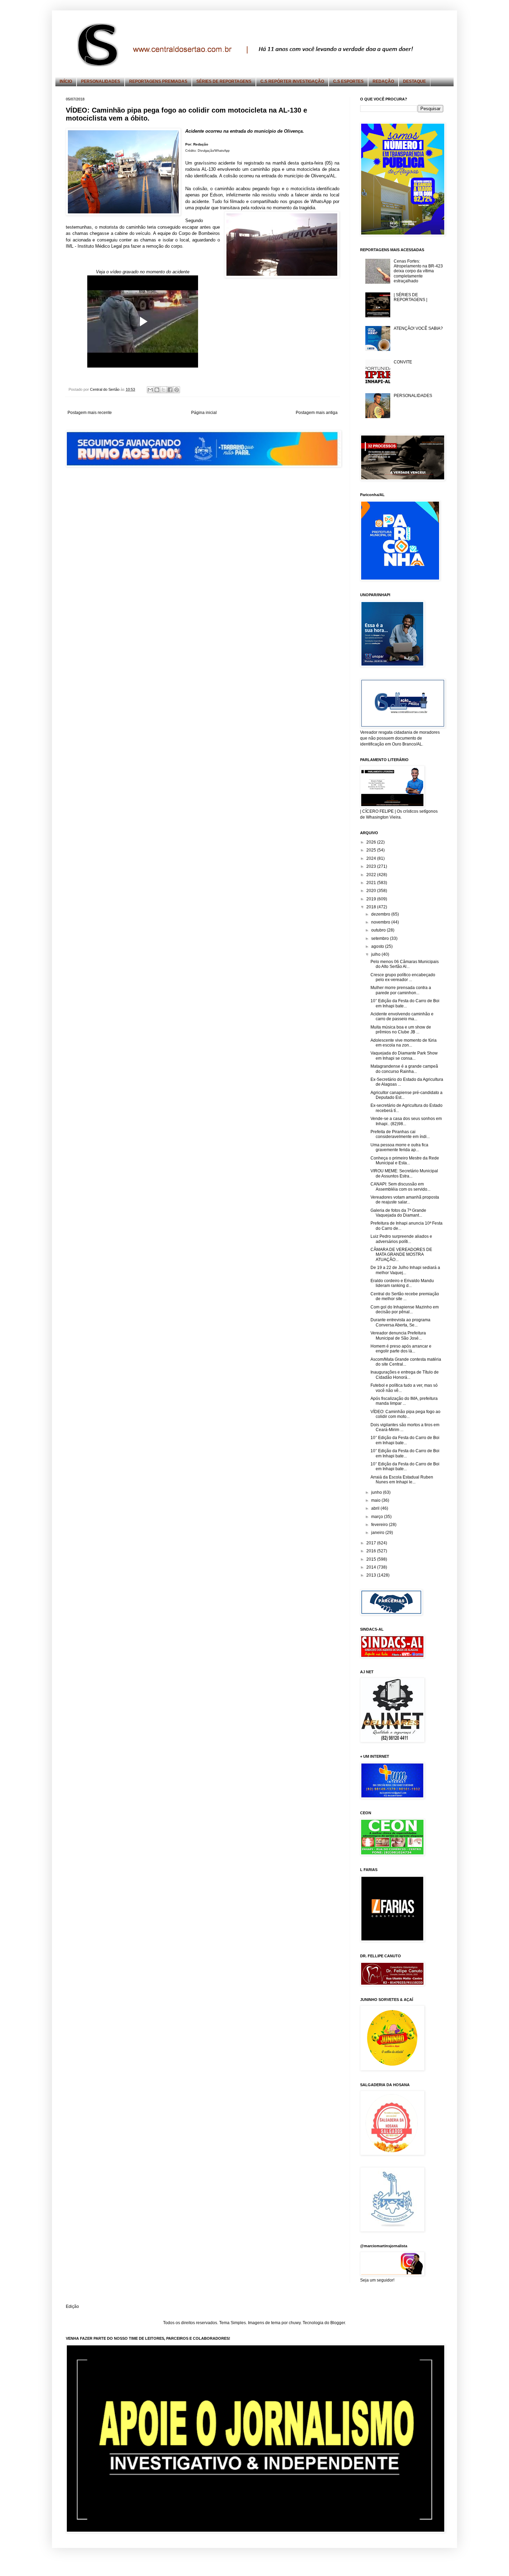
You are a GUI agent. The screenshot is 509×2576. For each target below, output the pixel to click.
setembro (381, 938)
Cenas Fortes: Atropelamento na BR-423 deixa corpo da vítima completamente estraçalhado (418, 271)
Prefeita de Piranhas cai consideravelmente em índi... (400, 1134)
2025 (372, 850)
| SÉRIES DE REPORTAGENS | (410, 297)
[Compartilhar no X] (163, 390)
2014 (372, 1567)
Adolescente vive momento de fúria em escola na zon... (404, 1043)
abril (376, 1508)
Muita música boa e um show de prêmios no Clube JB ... (401, 1030)
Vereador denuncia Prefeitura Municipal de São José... (398, 1335)
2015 (372, 1559)
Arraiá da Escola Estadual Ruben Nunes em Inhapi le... (402, 1480)
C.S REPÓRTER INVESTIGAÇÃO (292, 81)
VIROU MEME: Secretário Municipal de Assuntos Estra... (404, 1173)
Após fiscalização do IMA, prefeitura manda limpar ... (404, 1401)
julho (376, 954)
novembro (381, 922)
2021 (372, 883)
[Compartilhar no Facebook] (170, 390)
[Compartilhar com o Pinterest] (177, 390)
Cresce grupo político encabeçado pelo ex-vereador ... (403, 977)
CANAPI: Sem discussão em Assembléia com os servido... (400, 1186)
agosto (378, 946)
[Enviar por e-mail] (150, 390)
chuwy (295, 2323)
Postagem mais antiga (317, 413)
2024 (372, 858)
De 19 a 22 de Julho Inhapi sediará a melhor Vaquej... (405, 1270)
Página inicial (204, 413)
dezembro (381, 914)
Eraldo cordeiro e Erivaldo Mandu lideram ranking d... (402, 1283)
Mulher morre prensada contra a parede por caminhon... (401, 990)
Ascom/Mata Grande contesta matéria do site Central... (406, 1362)
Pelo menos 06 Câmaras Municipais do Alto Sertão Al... (405, 964)
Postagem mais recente (90, 413)
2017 (372, 1543)
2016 (372, 1551)
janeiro (378, 1533)
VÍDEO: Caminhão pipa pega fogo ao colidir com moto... (405, 1414)
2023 (372, 866)
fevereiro (380, 1525)
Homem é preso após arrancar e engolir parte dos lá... (401, 1349)
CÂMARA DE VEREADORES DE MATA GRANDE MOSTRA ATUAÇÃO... (401, 1255)
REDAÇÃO (383, 81)
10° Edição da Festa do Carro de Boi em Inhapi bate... (405, 1003)
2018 (372, 907)
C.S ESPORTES (348, 81)
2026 (372, 842)
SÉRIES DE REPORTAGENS (224, 81)
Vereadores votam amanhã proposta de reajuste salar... (405, 1200)
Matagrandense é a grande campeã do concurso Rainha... (404, 1069)
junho (377, 1492)
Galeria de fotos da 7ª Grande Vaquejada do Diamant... (398, 1213)
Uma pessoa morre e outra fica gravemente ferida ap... (399, 1147)
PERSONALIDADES (101, 81)
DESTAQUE (414, 81)
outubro (379, 930)
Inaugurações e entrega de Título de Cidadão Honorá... (405, 1375)
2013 (372, 1575)
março (378, 1517)
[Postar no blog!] (157, 390)
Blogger (338, 2323)
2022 (372, 875)
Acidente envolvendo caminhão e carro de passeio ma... (402, 1016)
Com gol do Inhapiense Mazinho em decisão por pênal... (405, 1309)
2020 (372, 891)
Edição (72, 2306)
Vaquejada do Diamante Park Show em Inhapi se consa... (404, 1056)
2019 (372, 899)
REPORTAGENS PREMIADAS (158, 81)
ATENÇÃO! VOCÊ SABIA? (418, 328)
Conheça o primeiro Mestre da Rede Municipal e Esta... (405, 1161)
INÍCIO (66, 81)
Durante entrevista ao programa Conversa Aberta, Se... (400, 1322)
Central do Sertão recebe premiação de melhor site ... (405, 1296)
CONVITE (403, 362)
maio (376, 1500)
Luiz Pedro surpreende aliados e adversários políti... (401, 1239)
